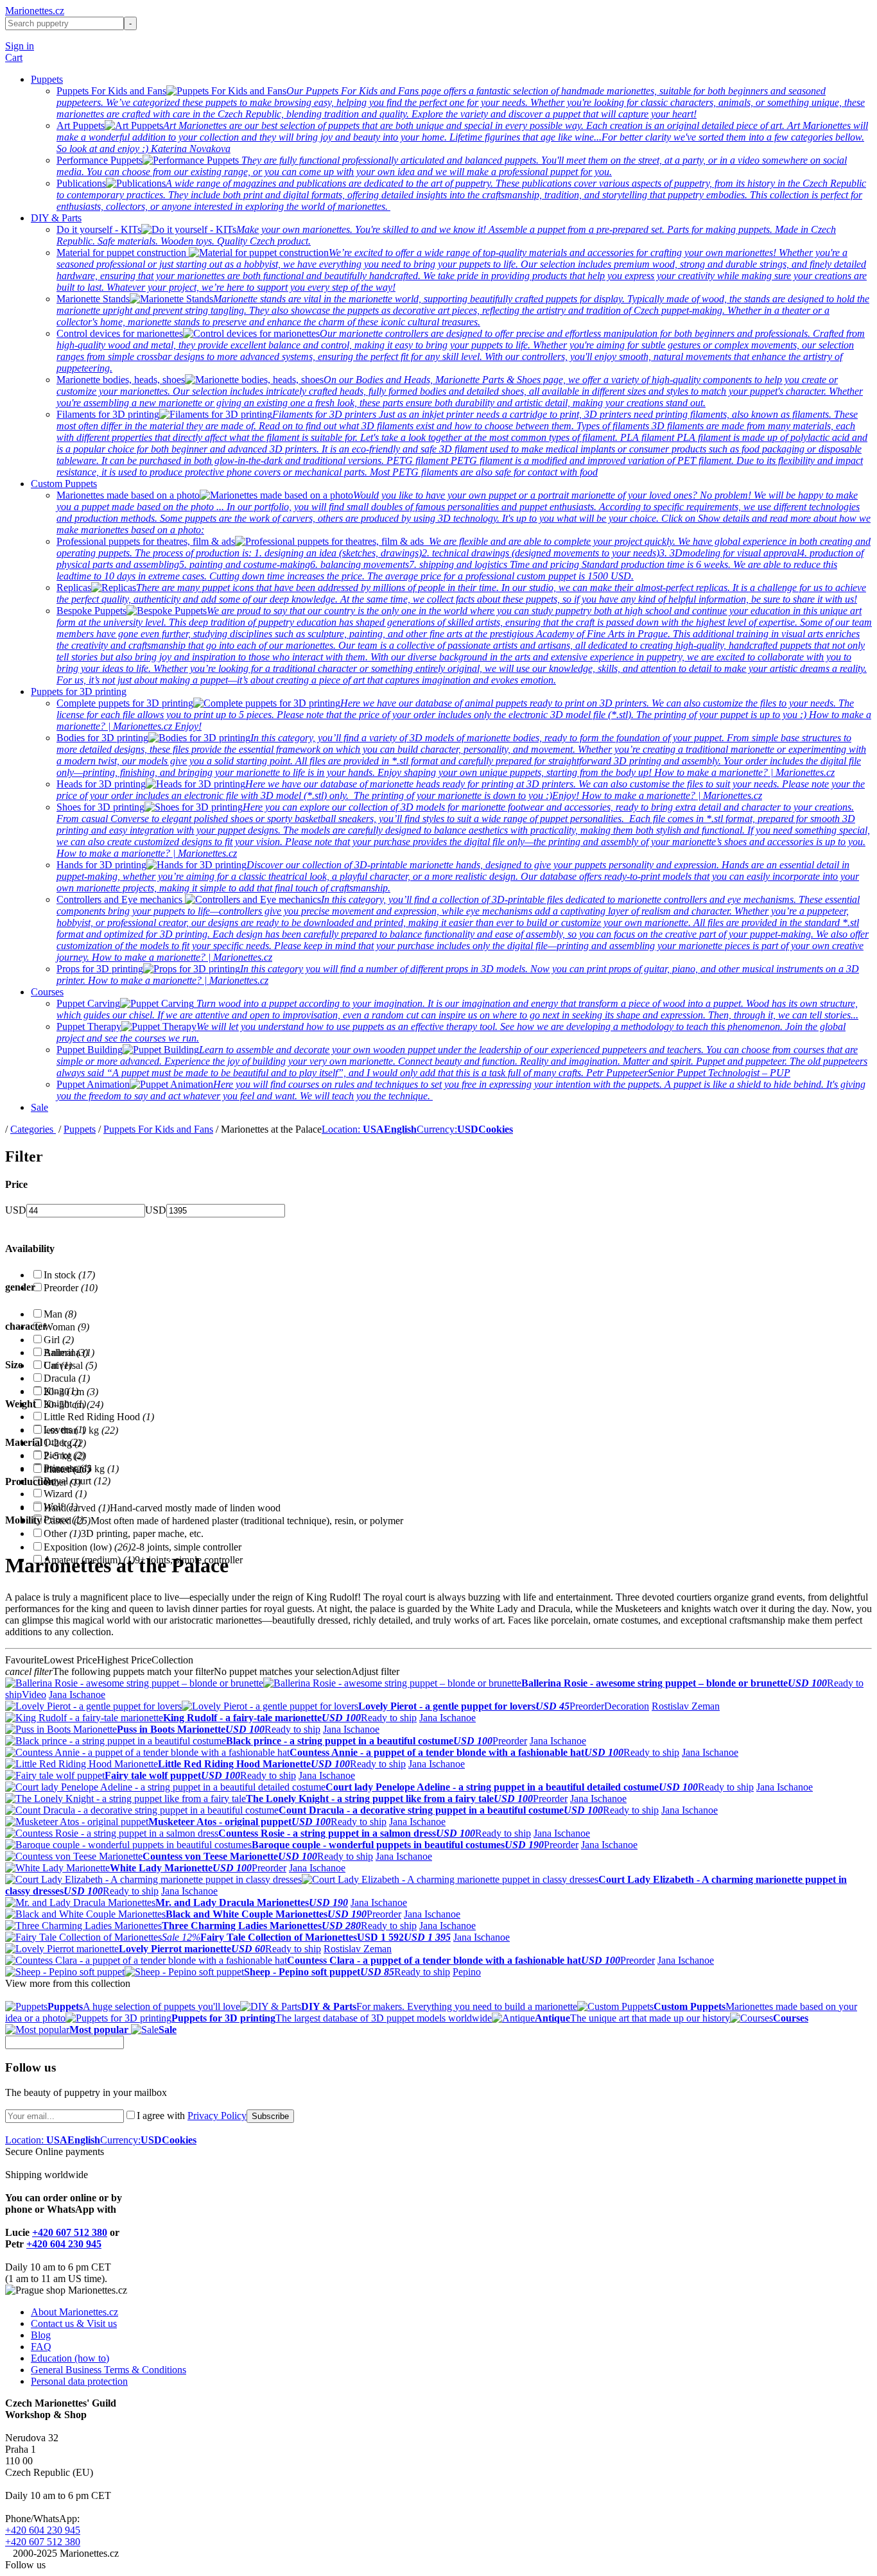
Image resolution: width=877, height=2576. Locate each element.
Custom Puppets (64, 484)
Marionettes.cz (35, 11)
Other (62, 1482)
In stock (69, 1275)
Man (60, 1314)
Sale (39, 1107)
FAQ (41, 2347)
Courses (47, 992)
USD (16, 1210)
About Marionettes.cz (74, 2312)
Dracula (67, 1378)
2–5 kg (65, 1456)
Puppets (47, 79)
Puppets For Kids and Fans (158, 1129)
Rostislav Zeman (686, 1706)
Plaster (67, 1469)
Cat (58, 1365)
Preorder (71, 1288)
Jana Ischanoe (77, 1695)
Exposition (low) (87, 1547)
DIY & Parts (56, 218)
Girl (59, 1340)
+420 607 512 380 (70, 2232)
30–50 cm (74, 1404)
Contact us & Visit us (74, 2323)
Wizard (65, 1494)
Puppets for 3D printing (79, 691)
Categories (33, 1129)
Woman (66, 1327)
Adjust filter (375, 1671)
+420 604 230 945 (64, 2244)
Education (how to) (70, 2358)
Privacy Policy (217, 2116)
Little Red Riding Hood (99, 1417)
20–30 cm (71, 1392)
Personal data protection (79, 2381)
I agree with (192, 2116)
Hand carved (77, 1508)
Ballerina (69, 1352)
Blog (41, 2335)
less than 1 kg (81, 1430)
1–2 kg (65, 1443)
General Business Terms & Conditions (109, 2370)
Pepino (467, 1972)
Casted (67, 1521)
